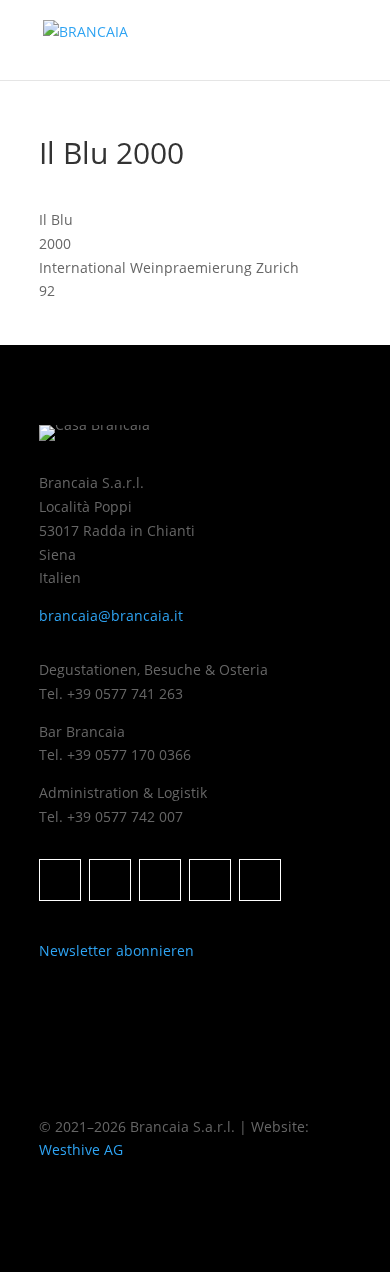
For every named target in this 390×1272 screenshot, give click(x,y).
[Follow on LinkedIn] (160, 880)
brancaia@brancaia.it (111, 615)
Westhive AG (81, 1149)
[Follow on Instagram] (60, 880)
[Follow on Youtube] (260, 880)
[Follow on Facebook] (110, 880)
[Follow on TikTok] (210, 880)
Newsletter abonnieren (116, 950)
